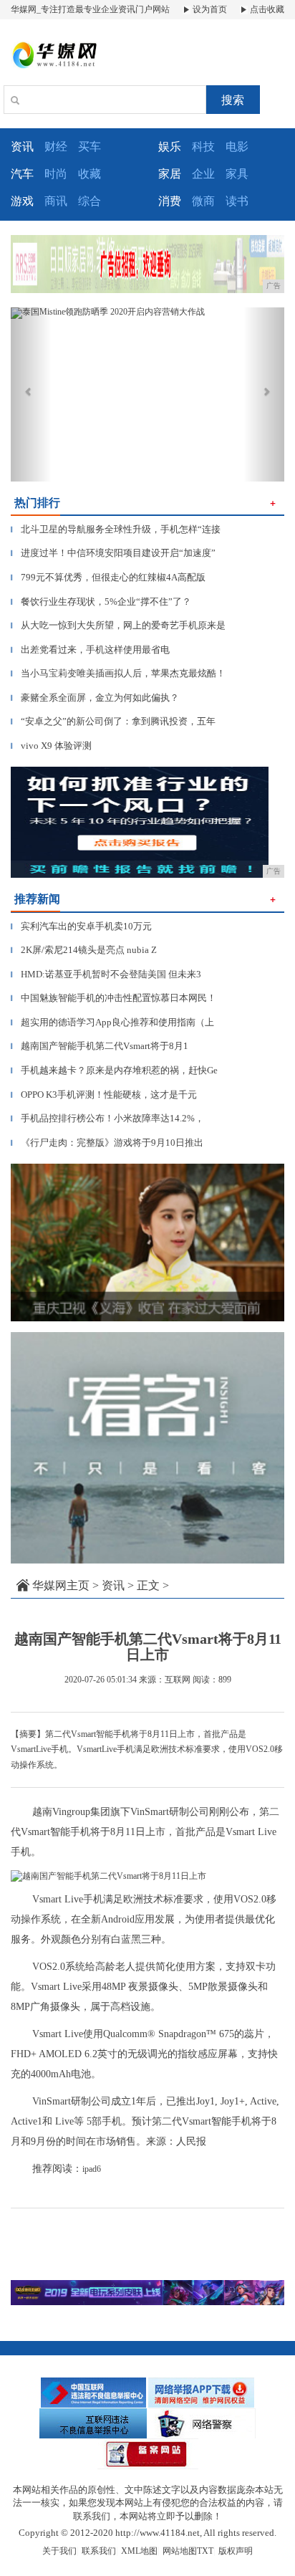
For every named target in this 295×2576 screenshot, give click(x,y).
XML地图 (139, 2551)
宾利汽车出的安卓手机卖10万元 (81, 926)
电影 (237, 147)
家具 (237, 174)
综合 (90, 201)
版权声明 (236, 2551)
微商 (203, 201)
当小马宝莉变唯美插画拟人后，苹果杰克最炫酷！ (118, 673)
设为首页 (209, 9)
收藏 (90, 174)
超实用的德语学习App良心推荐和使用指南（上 (112, 1022)
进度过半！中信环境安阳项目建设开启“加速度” (113, 553)
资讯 (113, 1585)
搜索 (233, 100)
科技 (203, 147)
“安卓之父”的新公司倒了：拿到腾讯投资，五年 (113, 721)
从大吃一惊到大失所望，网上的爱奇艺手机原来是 (118, 625)
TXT (205, 2551)
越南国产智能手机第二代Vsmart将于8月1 (100, 1046)
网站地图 (180, 2551)
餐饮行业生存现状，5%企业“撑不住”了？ (101, 602)
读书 (237, 201)
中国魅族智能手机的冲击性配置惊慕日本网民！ (113, 998)
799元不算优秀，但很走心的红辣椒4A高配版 (108, 577)
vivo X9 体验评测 (51, 746)
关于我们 (59, 2551)
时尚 (56, 174)
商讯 (56, 201)
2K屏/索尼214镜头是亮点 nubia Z (84, 950)
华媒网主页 (61, 1585)
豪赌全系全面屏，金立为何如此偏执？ (95, 698)
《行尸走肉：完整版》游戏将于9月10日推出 (107, 1143)
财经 (56, 147)
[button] (31, 394)
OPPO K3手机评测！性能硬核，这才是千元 (104, 1095)
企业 (203, 174)
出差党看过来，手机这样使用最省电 (90, 650)
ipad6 (92, 2169)
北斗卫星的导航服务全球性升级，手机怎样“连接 (116, 529)
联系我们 (99, 2551)
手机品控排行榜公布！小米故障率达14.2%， (107, 1118)
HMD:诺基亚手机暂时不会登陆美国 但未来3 (106, 974)
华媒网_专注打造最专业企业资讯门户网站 (90, 9)
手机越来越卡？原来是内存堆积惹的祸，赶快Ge (114, 1070)
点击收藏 (266, 9)
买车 (90, 147)
